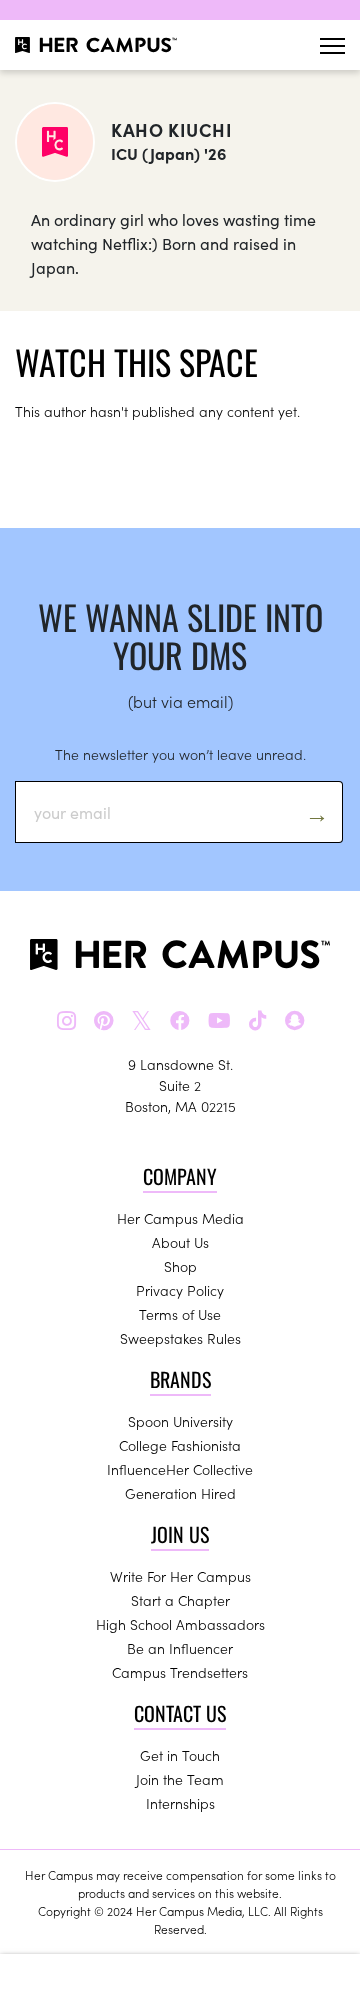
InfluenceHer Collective (180, 1469)
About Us (180, 1242)
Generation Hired (180, 1493)
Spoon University (180, 1421)
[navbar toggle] (332, 45)
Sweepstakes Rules (180, 1338)
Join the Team (180, 1779)
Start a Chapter (180, 1600)
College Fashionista (180, 1445)
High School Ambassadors (180, 1624)
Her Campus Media (180, 1218)
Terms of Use (180, 1314)
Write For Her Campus (180, 1576)
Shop (180, 1266)
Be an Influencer (180, 1648)
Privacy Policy (180, 1290)
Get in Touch (180, 1755)
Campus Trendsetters (180, 1672)
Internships (180, 1803)
